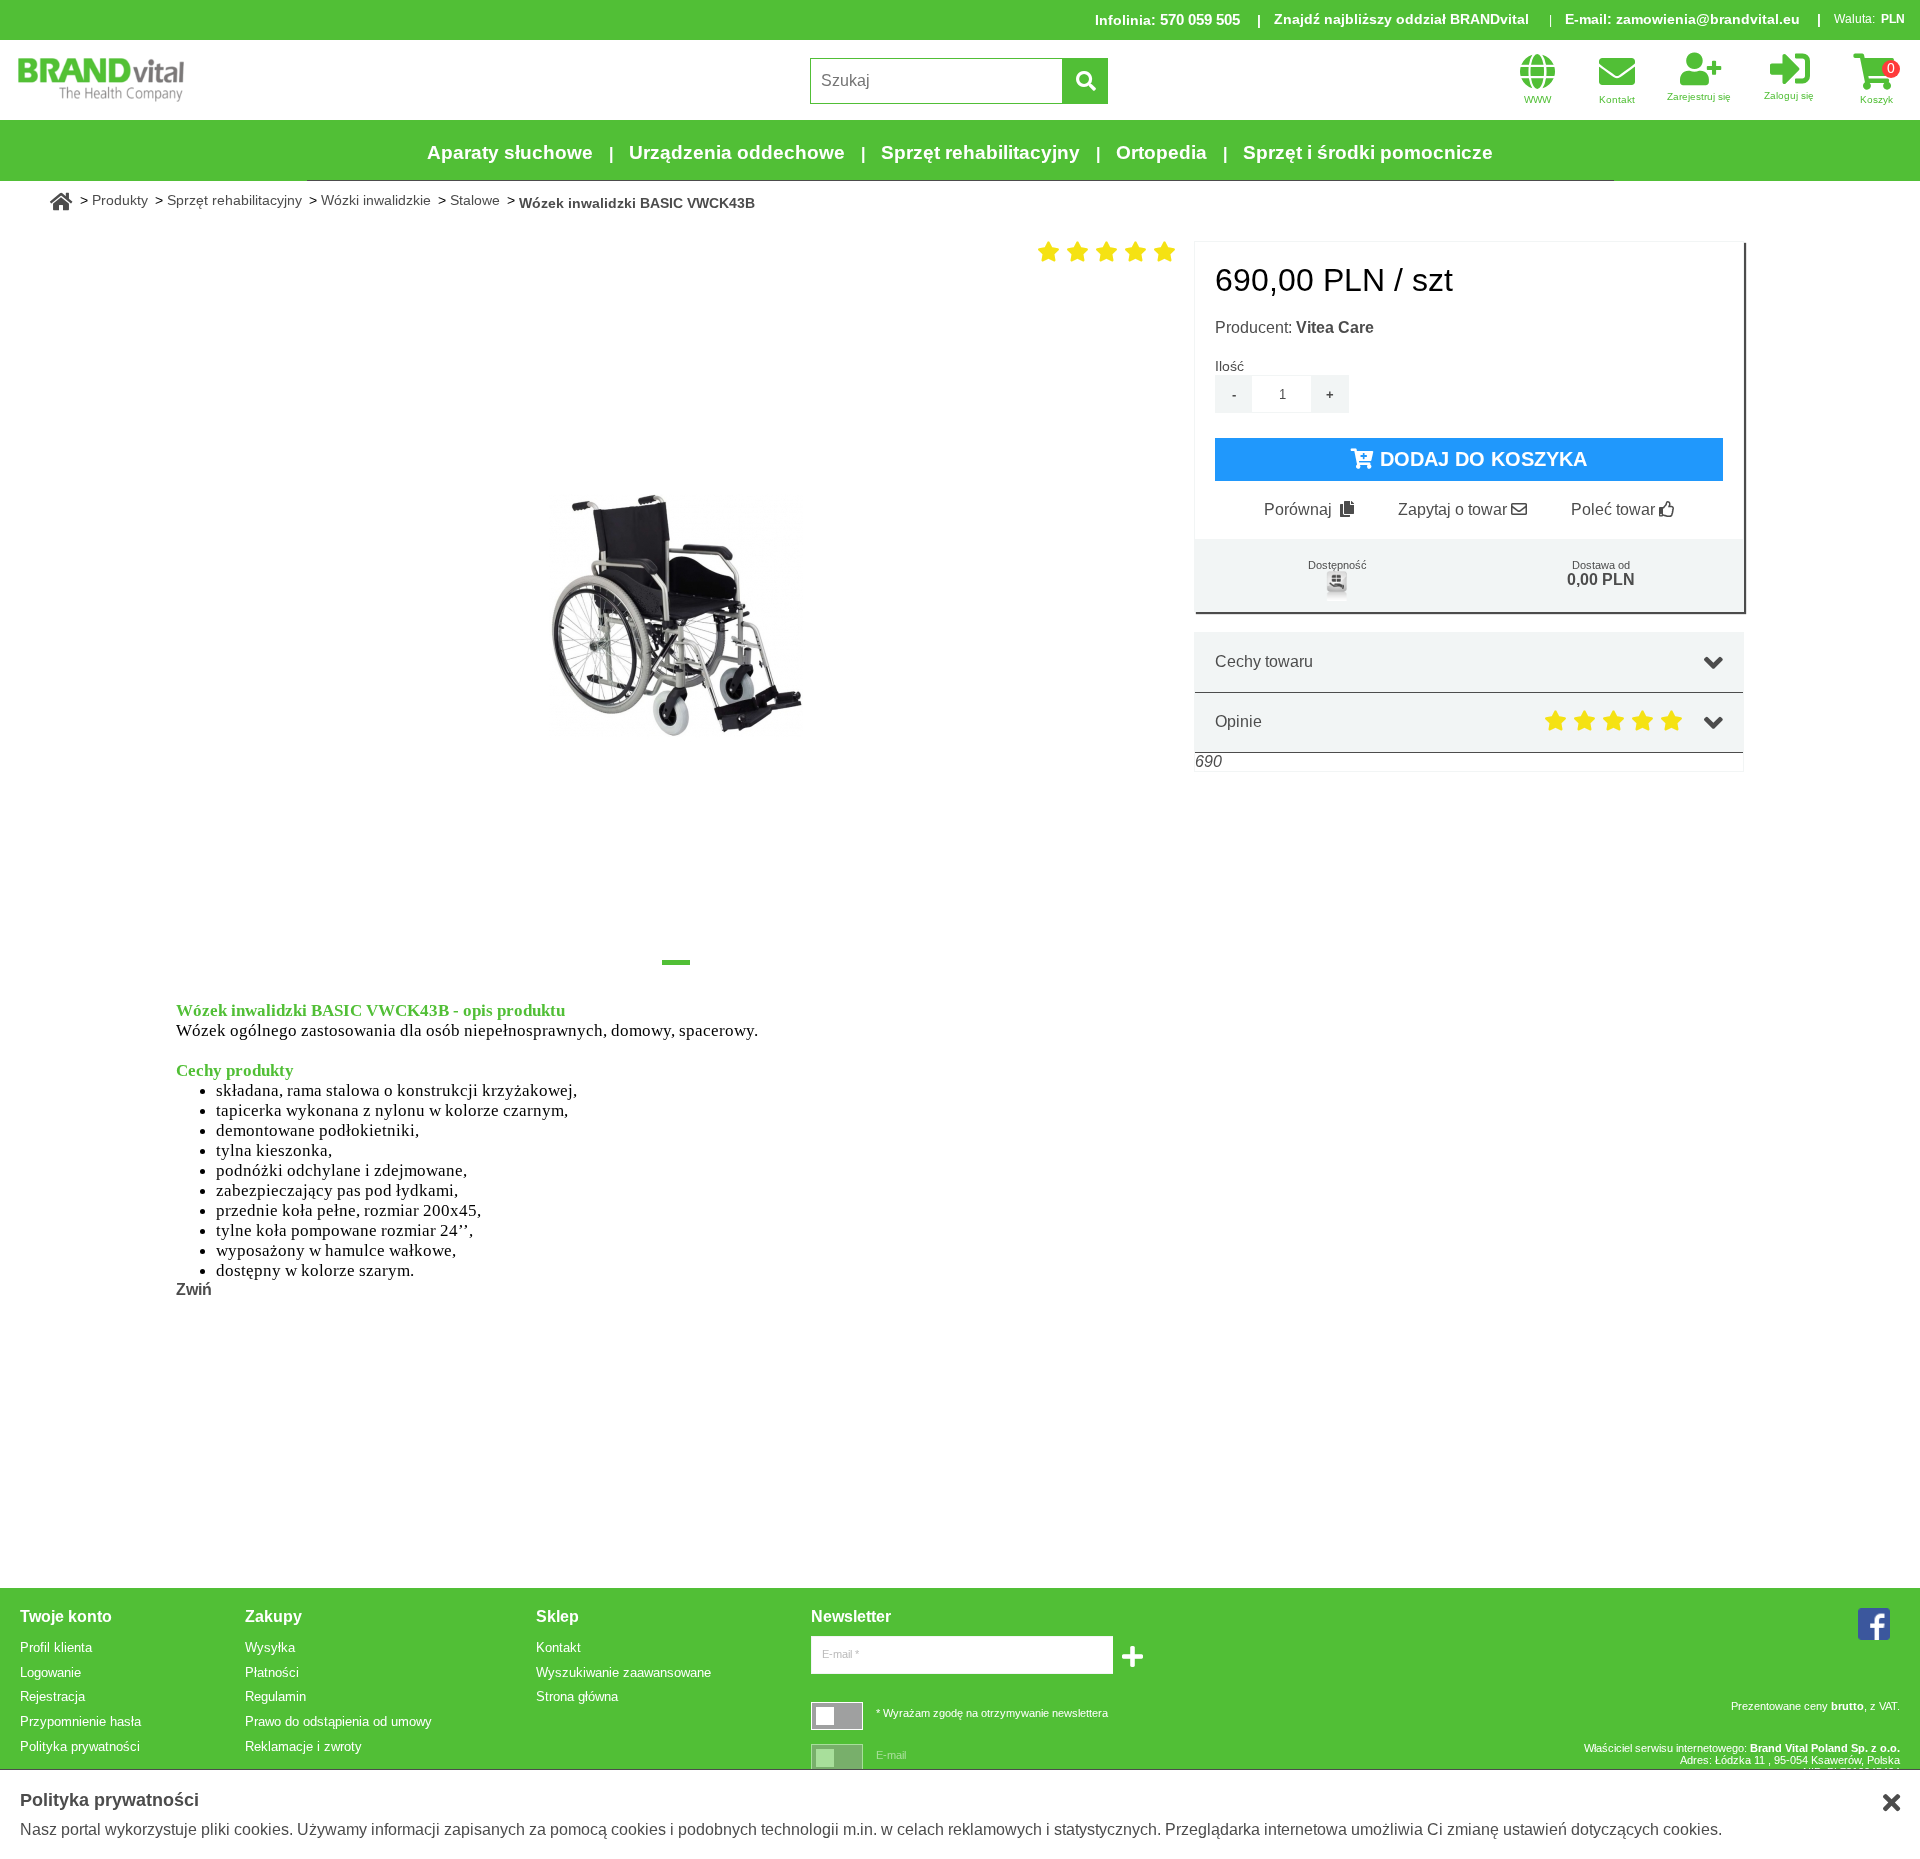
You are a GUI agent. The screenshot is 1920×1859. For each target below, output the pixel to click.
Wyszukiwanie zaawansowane (623, 1672)
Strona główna (577, 1696)
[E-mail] (837, 1757)
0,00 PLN (1601, 579)
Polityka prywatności (80, 1746)
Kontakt (558, 1647)
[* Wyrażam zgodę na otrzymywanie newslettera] (837, 1715)
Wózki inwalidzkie (376, 200)
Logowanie (50, 1672)
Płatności (272, 1672)
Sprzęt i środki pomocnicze (1368, 152)
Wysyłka (270, 1647)
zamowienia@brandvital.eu (1708, 19)
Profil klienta (56, 1647)
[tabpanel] (676, 616)
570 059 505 (1200, 19)
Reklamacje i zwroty (303, 1746)
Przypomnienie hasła (80, 1721)
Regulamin (275, 1696)
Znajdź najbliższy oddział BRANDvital (1401, 19)
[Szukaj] (1085, 81)
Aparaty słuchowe (510, 152)
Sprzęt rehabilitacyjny (980, 152)
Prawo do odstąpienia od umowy (338, 1721)
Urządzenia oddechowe (737, 152)
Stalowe (475, 200)
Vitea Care (1335, 327)
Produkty (120, 200)
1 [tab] (676, 962)
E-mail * (840, 1654)
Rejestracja (52, 1696)
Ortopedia (1161, 152)
